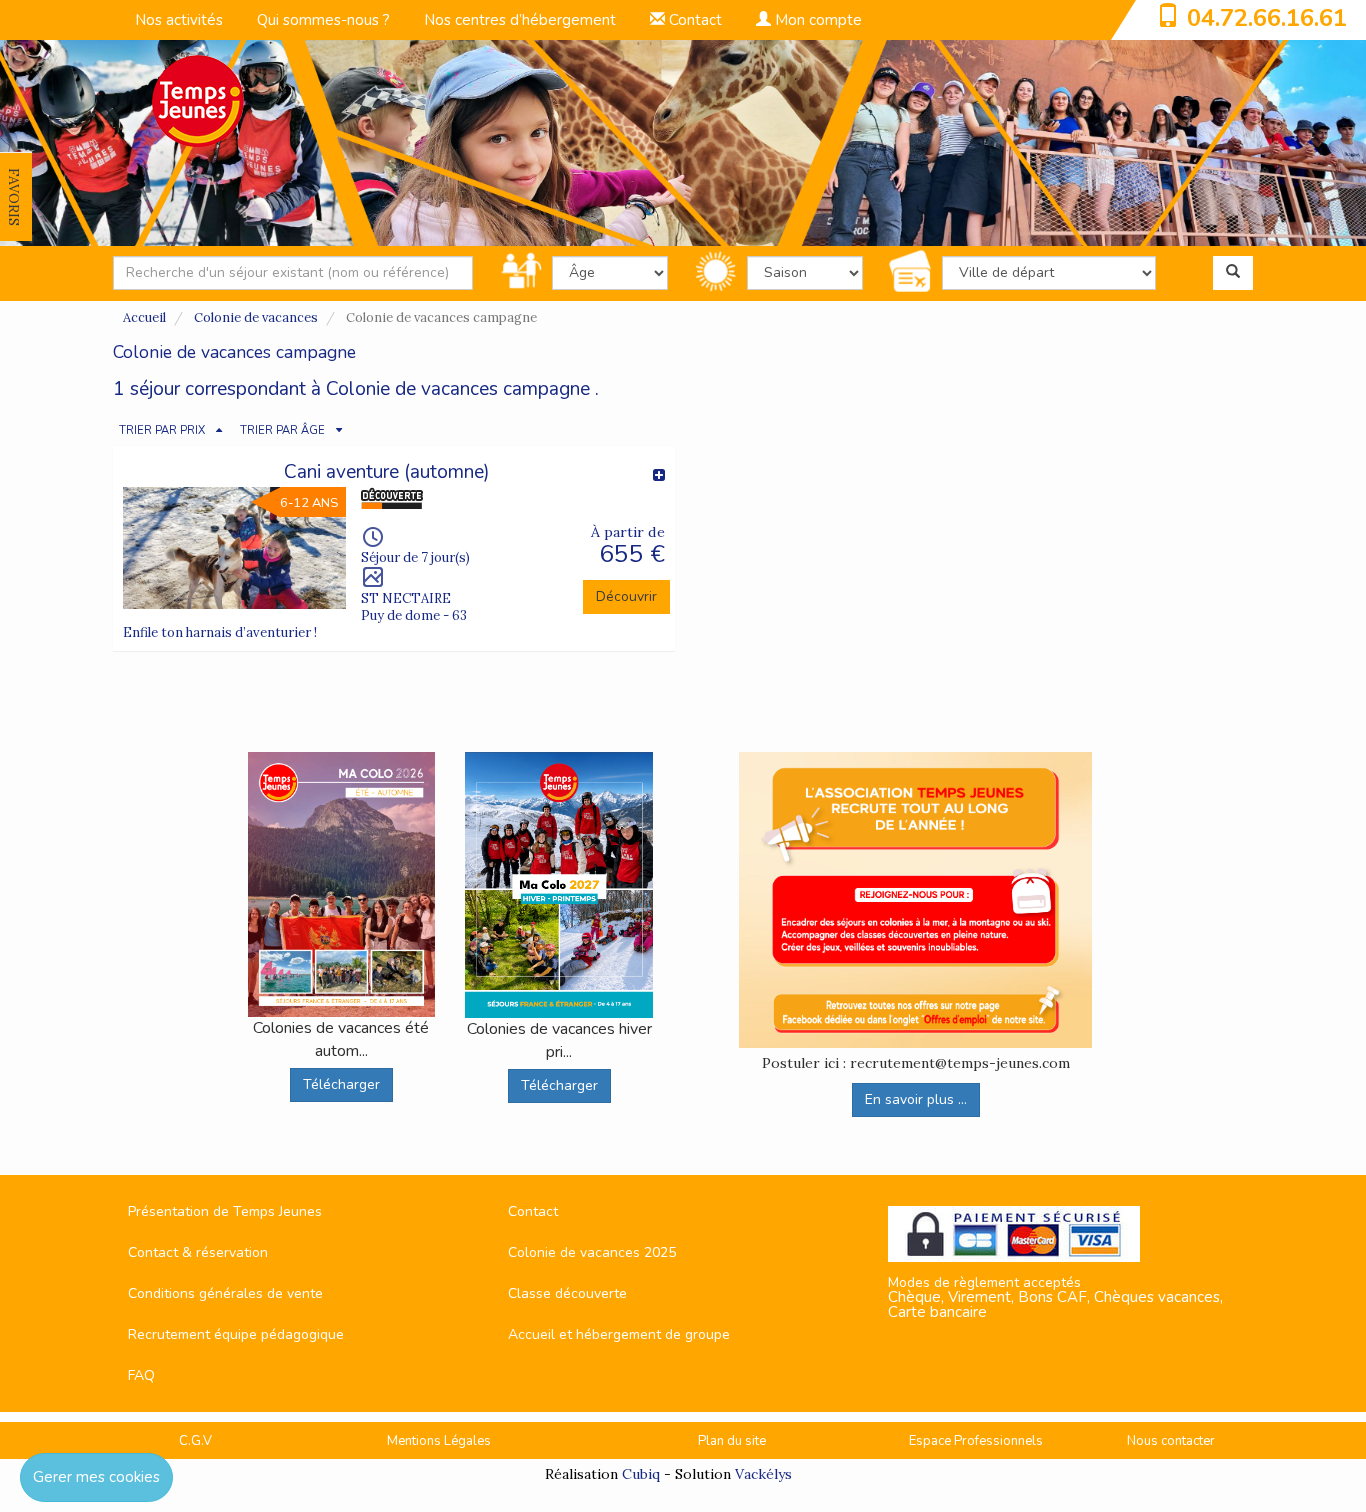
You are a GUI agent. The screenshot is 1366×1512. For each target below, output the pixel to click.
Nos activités (179, 20)
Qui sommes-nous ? (323, 20)
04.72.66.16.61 (1267, 18)
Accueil (144, 317)
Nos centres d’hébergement (520, 20)
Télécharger (341, 1084)
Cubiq (641, 1474)
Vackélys (763, 1474)
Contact (693, 20)
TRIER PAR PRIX (162, 430)
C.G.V (195, 1441)
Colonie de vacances (256, 317)
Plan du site (732, 1441)
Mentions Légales (439, 1441)
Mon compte (816, 20)
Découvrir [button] (626, 596)
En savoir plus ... (916, 1099)
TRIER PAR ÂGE (282, 430)
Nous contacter (1171, 1441)
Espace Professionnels (976, 1441)
